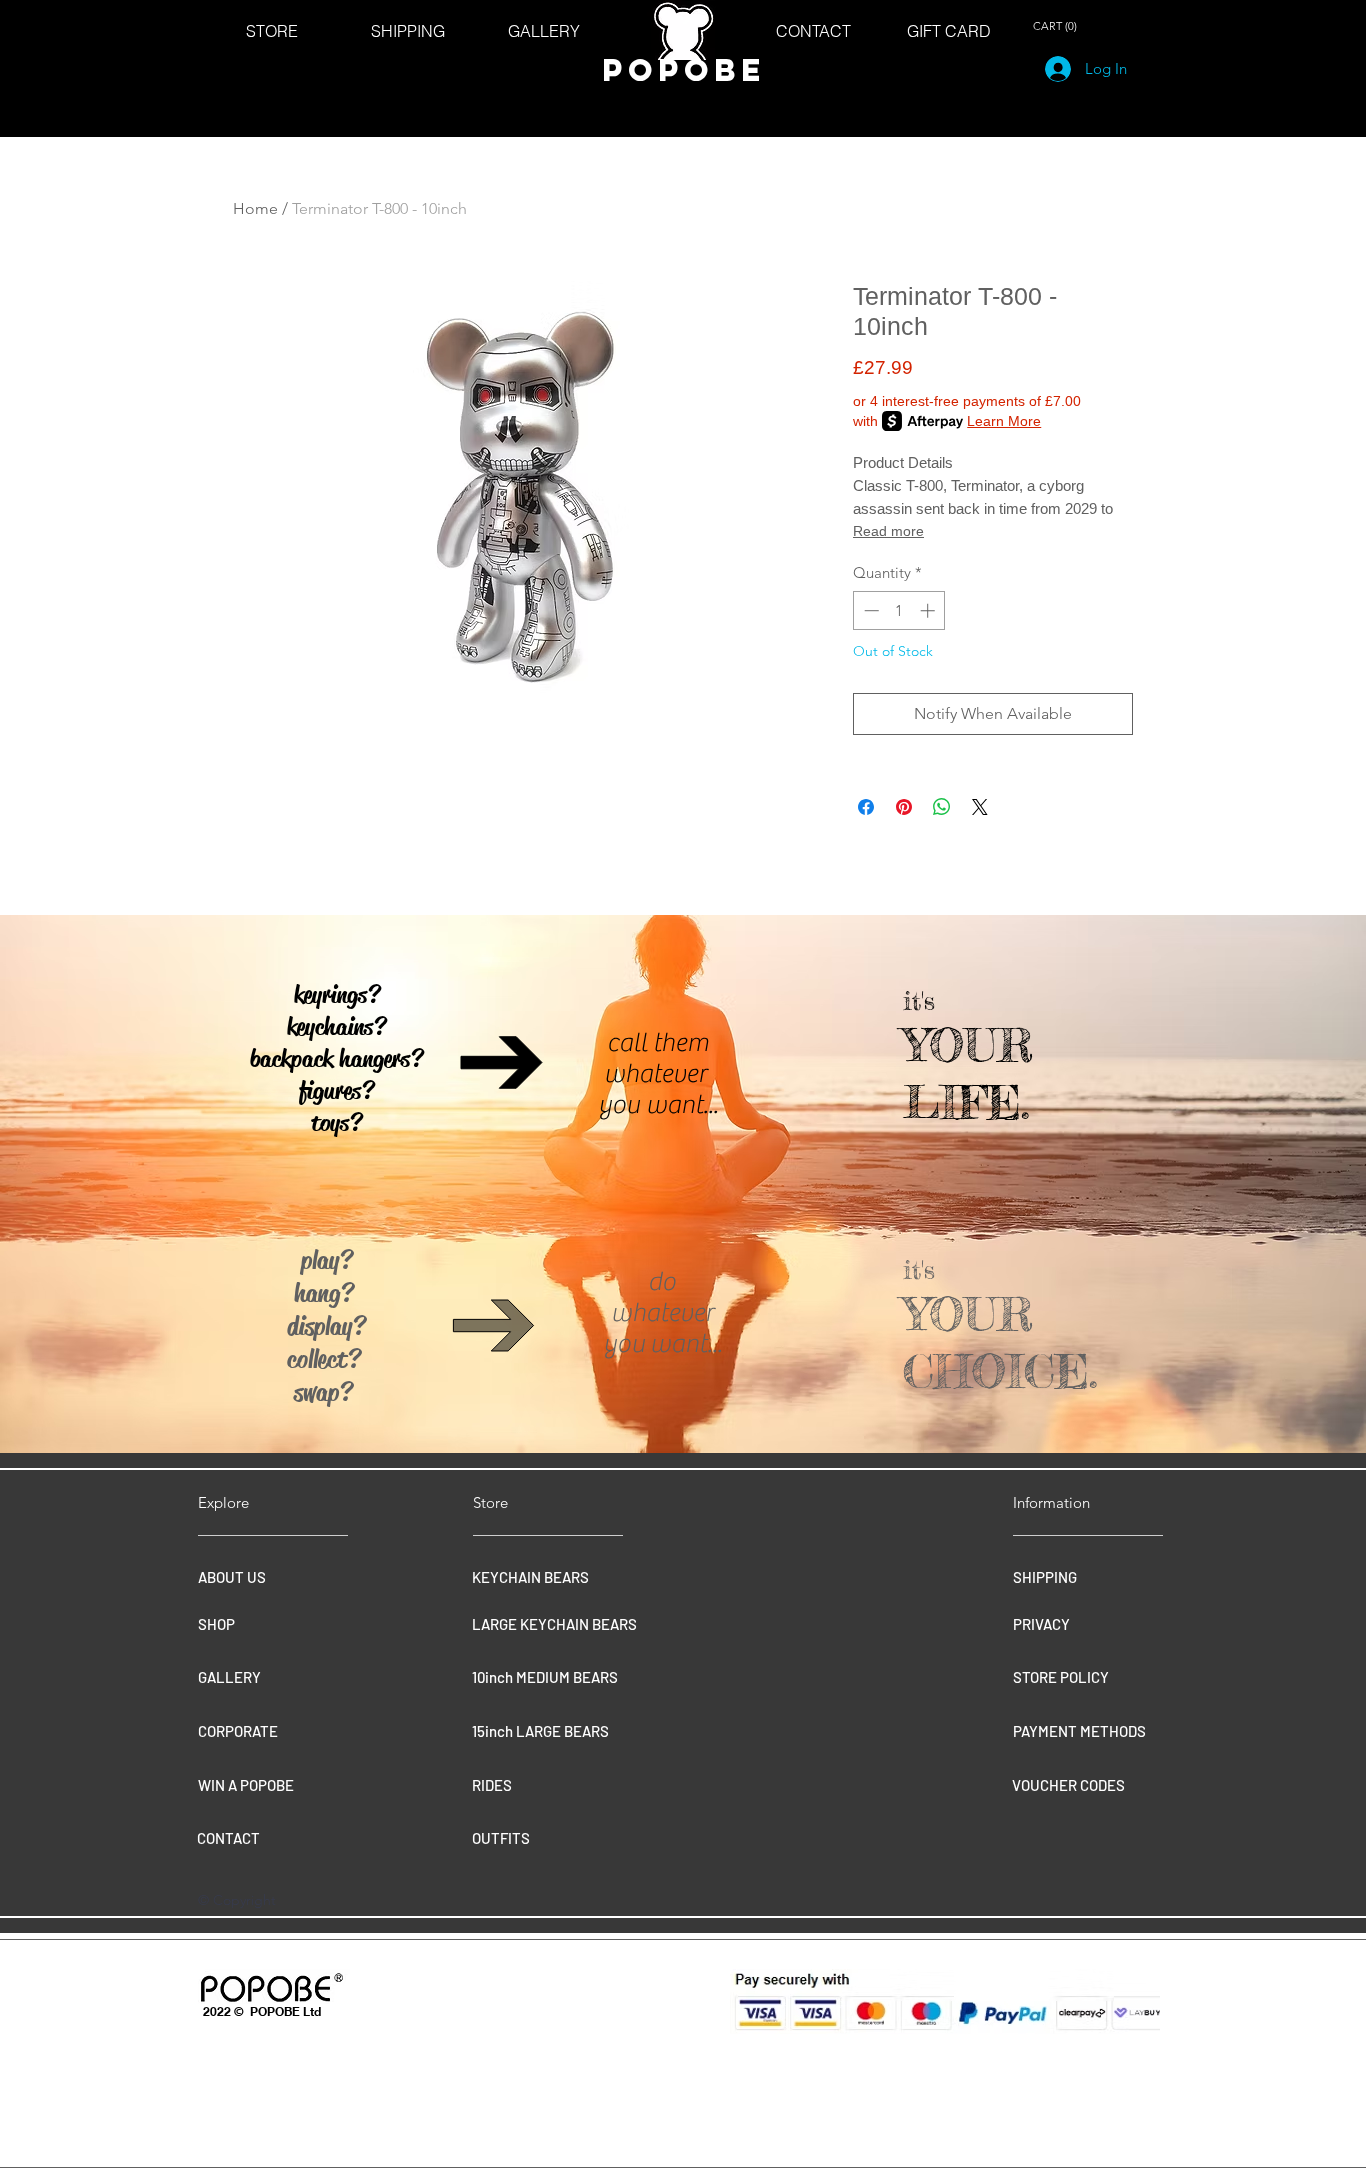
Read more (888, 531)
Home (255, 208)
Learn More (1004, 421)
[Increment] (929, 610)
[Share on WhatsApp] (942, 807)
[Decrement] (869, 610)
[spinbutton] (899, 610)
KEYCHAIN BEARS (530, 1577)
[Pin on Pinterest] (904, 807)
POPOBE (684, 70)
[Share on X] (980, 807)
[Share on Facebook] (866, 807)
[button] (1058, 26)
